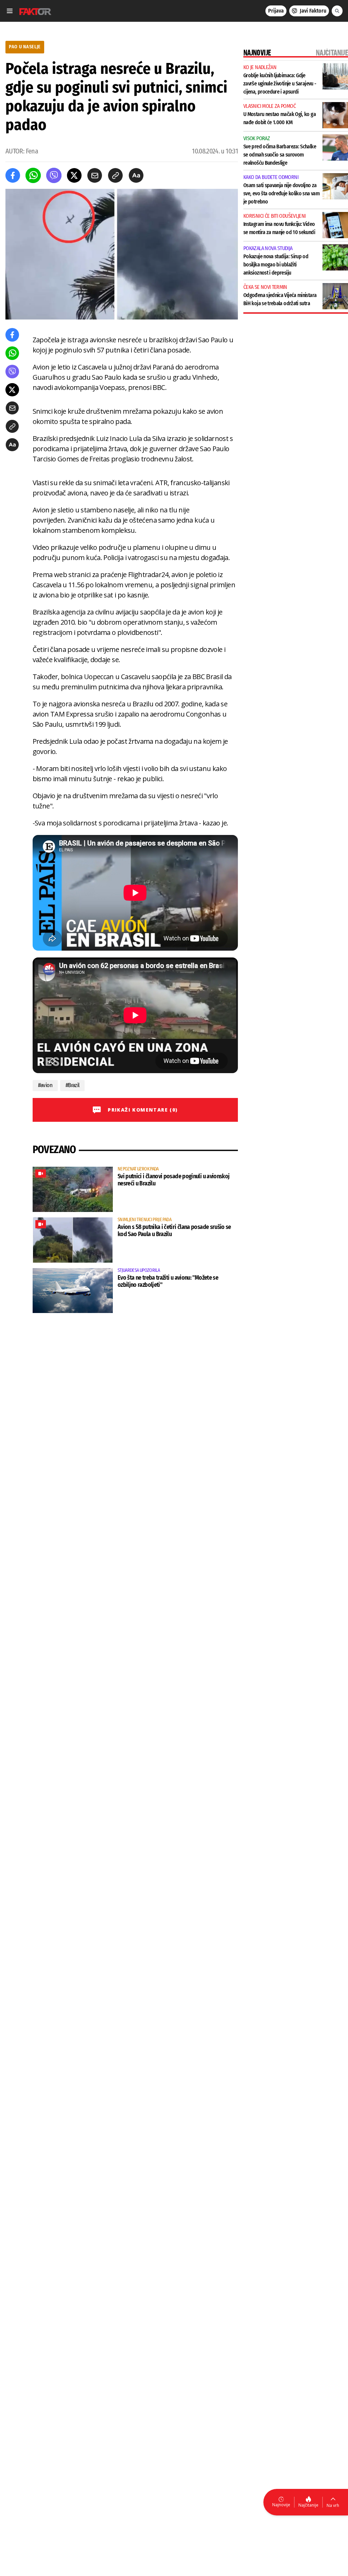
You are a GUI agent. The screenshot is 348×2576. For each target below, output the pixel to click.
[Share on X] (74, 175)
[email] (95, 175)
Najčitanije (308, 2505)
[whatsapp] (33, 175)
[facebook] (13, 175)
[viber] (54, 175)
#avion (45, 1085)
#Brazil (73, 1085)
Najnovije (281, 2505)
